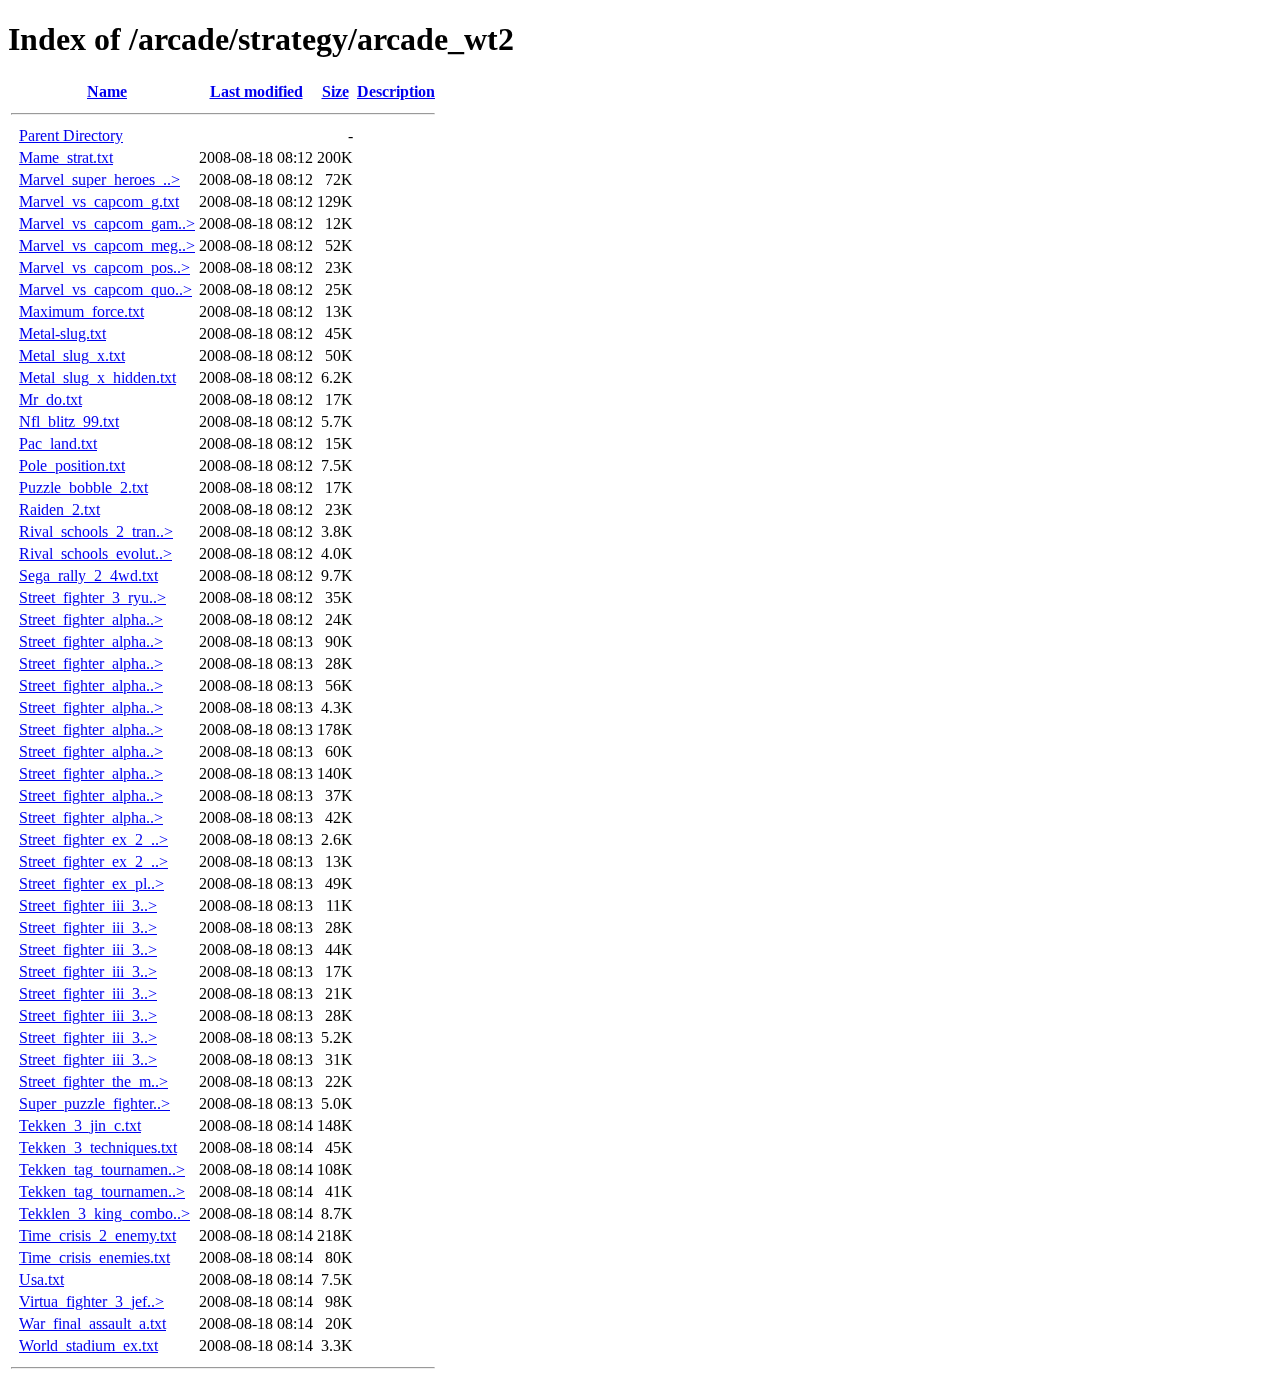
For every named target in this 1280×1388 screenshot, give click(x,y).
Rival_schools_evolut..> (95, 553)
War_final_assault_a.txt (92, 1323)
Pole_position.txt (72, 465)
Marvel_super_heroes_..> (99, 179)
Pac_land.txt (58, 443)
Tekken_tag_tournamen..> (102, 1169)
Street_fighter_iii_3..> (88, 905)
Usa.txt (41, 1279)
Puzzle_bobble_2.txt (83, 487)
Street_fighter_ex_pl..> (91, 883)
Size (335, 91)
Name (107, 91)
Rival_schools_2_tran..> (96, 531)
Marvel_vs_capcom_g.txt (99, 201)
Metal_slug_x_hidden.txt (97, 377)
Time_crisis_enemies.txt (94, 1257)
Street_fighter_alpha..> (91, 619)
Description (396, 91)
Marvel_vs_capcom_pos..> (104, 267)
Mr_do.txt (50, 399)
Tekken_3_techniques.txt (98, 1147)
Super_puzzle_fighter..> (94, 1103)
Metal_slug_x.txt (72, 355)
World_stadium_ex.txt (88, 1345)
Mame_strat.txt (66, 157)
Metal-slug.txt (62, 333)
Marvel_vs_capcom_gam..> (107, 223)
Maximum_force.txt (81, 311)
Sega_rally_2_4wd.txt (88, 575)
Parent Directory (71, 135)
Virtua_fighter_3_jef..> (91, 1301)
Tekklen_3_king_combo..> (104, 1213)
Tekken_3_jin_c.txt (80, 1125)
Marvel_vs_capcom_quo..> (105, 289)
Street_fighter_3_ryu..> (92, 597)
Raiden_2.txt (59, 509)
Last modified (256, 91)
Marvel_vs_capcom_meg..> (107, 245)
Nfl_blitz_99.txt (69, 421)
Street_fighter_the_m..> (93, 1081)
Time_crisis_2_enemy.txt (97, 1235)
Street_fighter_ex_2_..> (93, 839)
